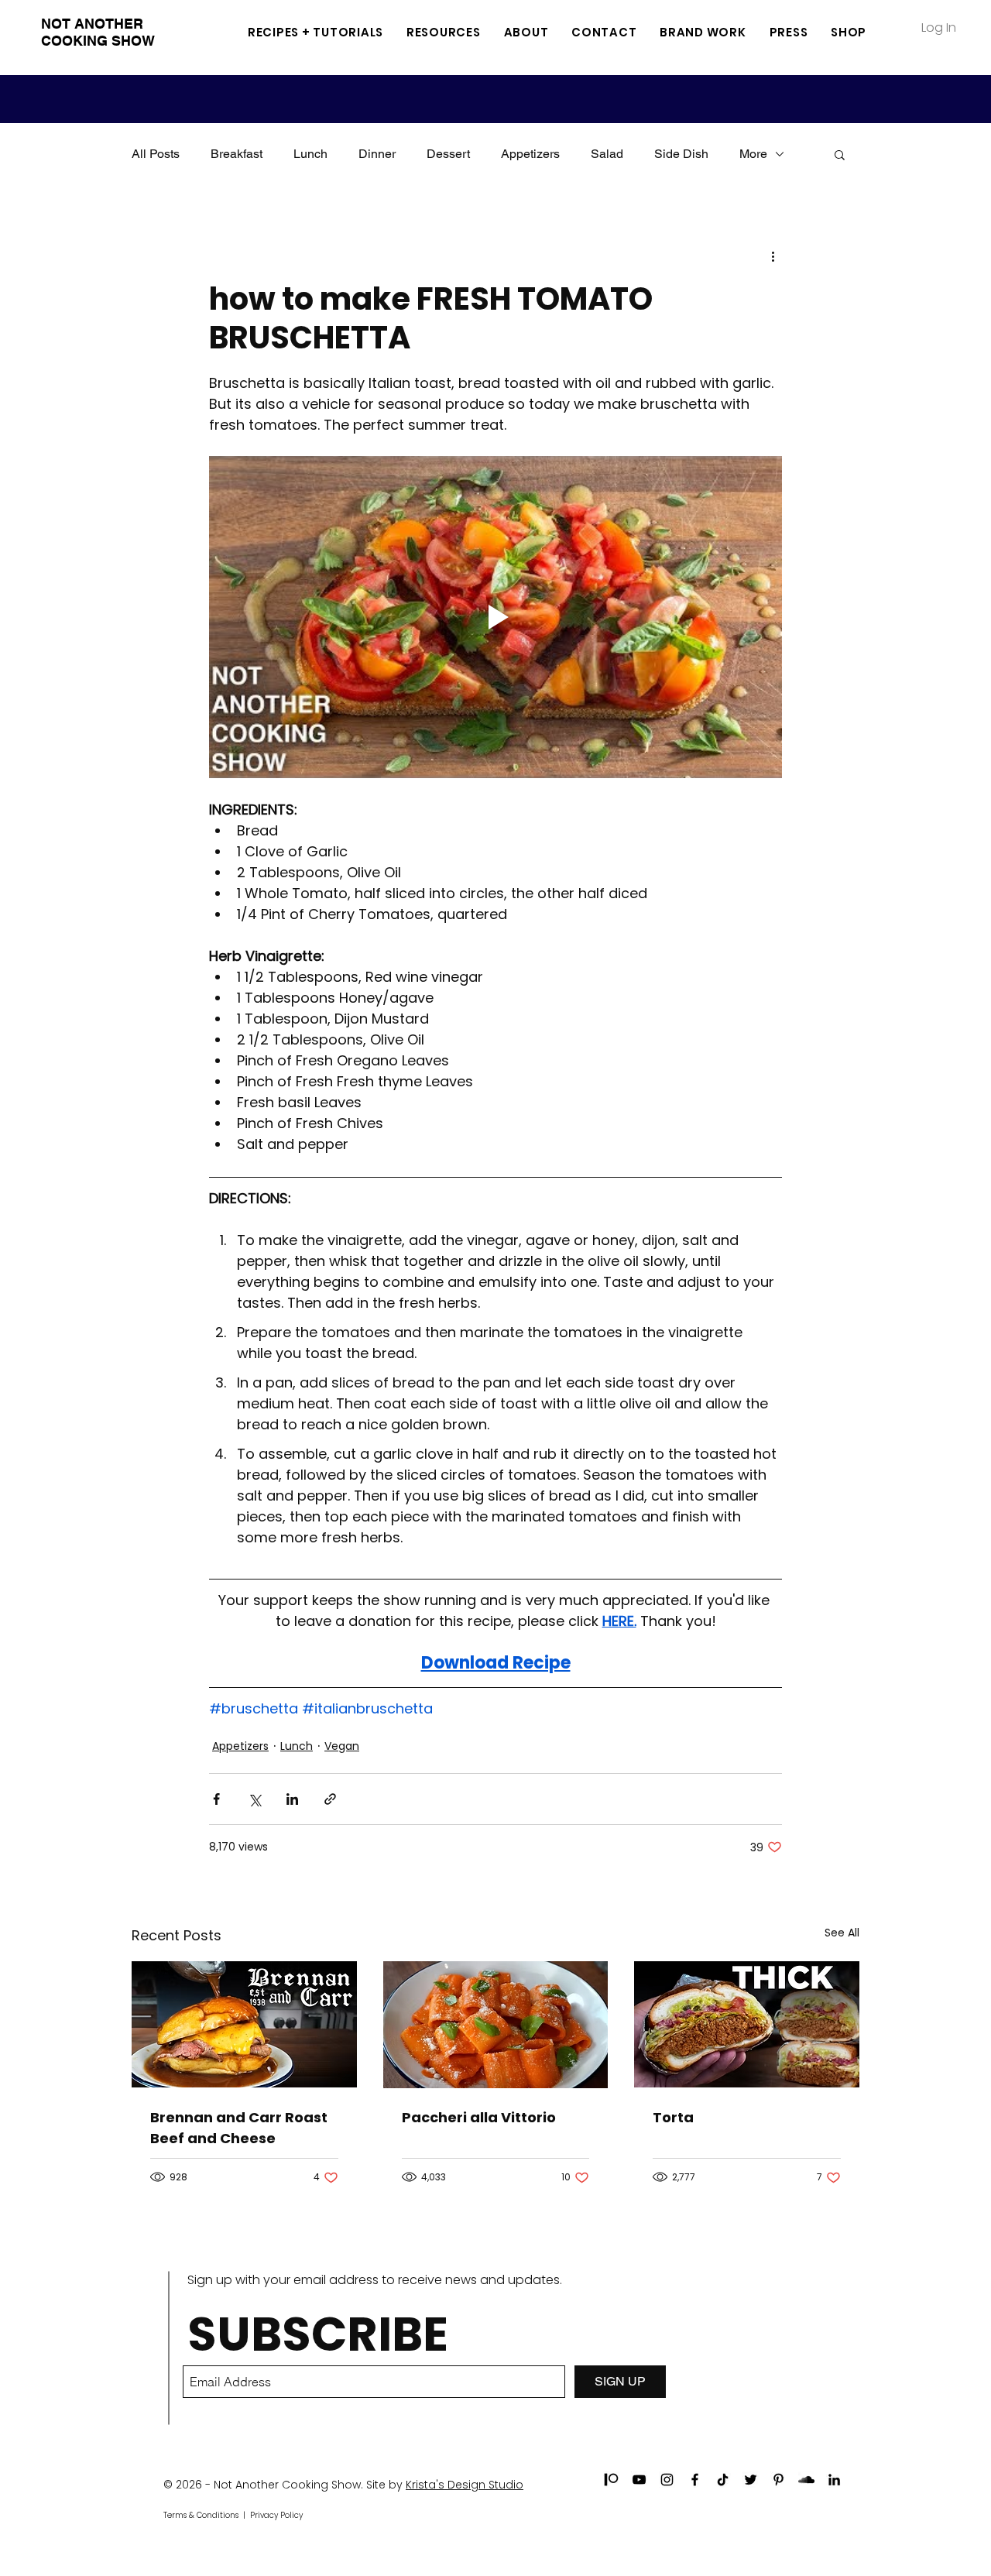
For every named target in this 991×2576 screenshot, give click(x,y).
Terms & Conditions (201, 2515)
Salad (607, 154)
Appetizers (530, 154)
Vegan (342, 1746)
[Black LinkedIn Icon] (834, 2480)
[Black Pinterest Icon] (778, 2480)
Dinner (377, 154)
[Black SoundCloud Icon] (806, 2480)
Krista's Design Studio (465, 2485)
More (753, 154)
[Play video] (495, 617)
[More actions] (773, 256)
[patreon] (611, 2480)
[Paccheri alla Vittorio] (496, 2025)
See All (842, 1933)
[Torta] (747, 2024)
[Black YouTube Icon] (639, 2480)
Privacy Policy (276, 2515)
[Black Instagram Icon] (667, 2480)
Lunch (310, 154)
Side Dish (681, 154)
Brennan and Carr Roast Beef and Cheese (239, 2128)
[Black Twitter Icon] (751, 2480)
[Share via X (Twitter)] (254, 1799)
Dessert (448, 154)
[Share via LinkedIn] (292, 1799)
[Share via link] (330, 1799)
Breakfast (237, 154)
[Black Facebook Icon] (695, 2480)
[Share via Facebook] (216, 1799)
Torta (673, 2117)
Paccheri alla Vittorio (479, 2117)
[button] (444, 32)
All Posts (156, 154)
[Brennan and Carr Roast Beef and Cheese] (244, 2024)
